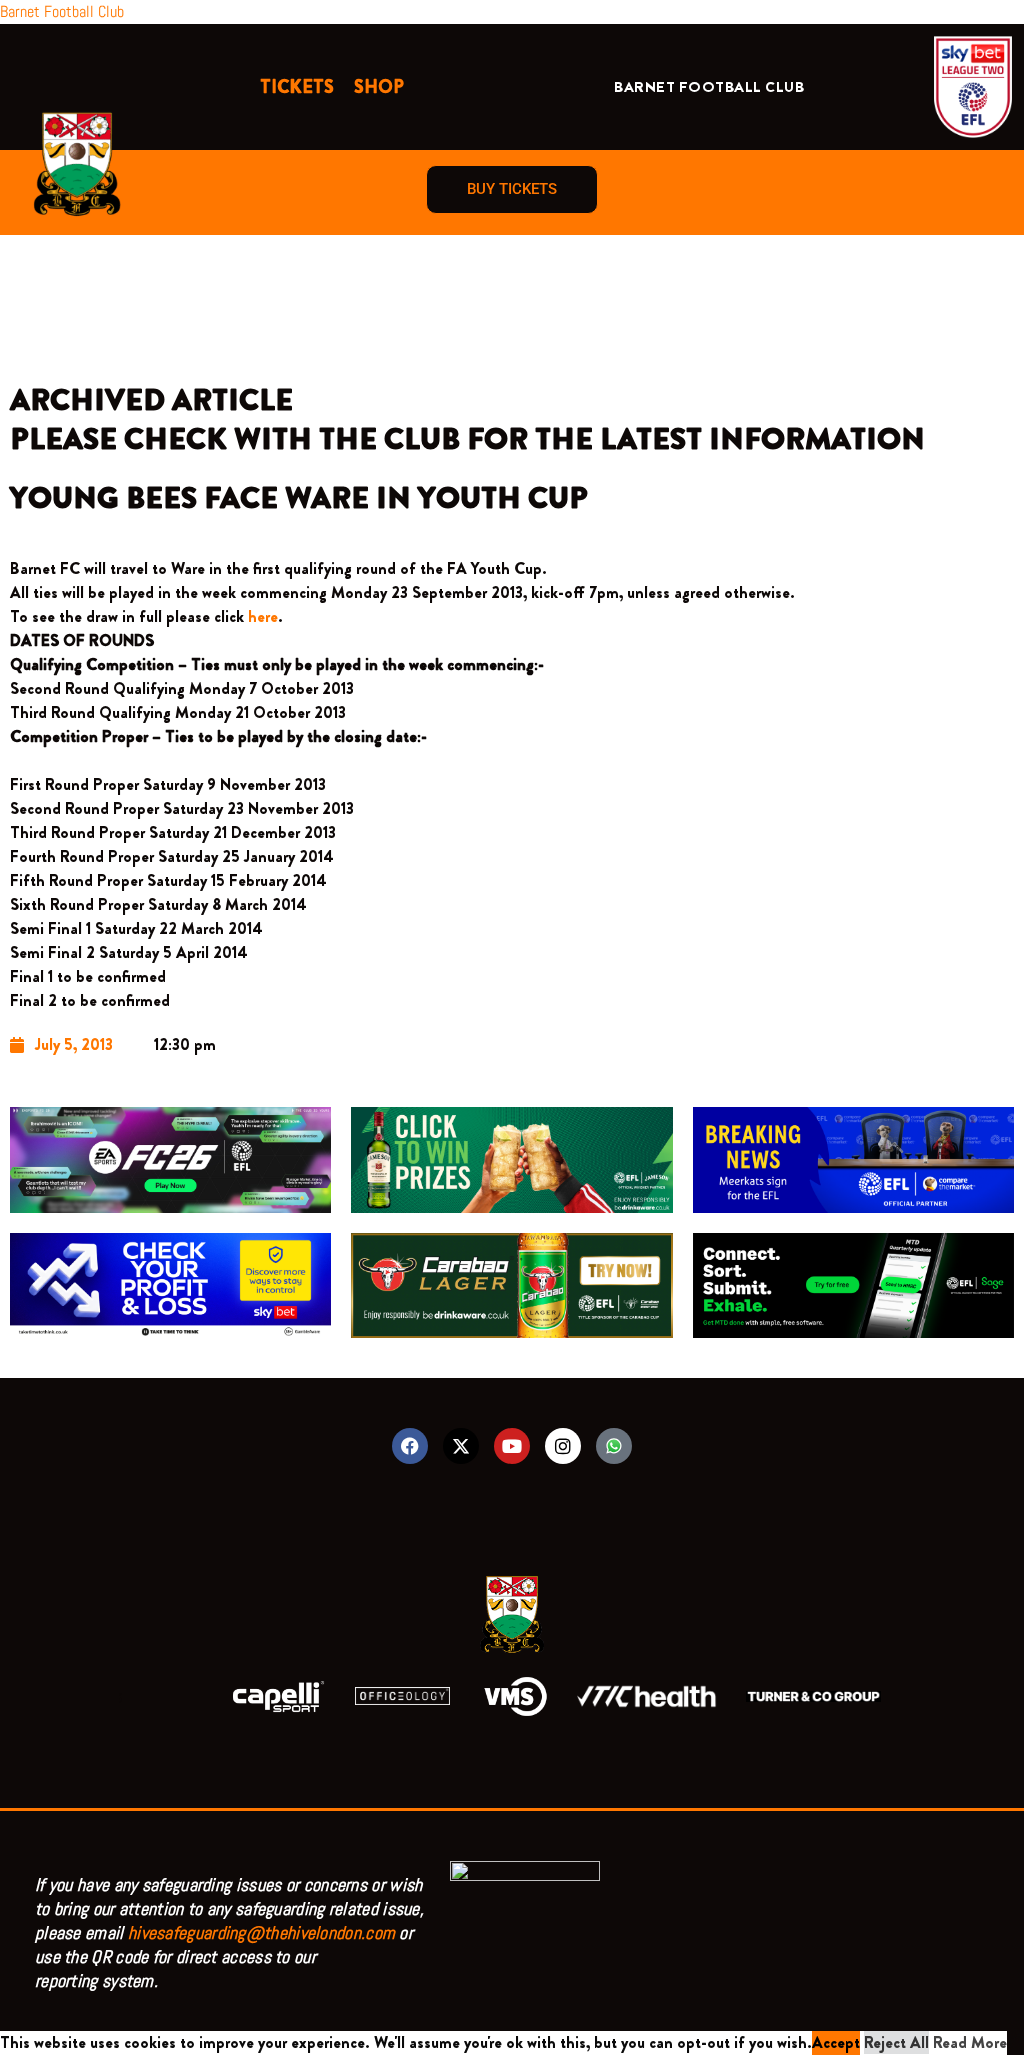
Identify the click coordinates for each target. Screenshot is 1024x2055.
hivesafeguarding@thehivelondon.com (261, 1932)
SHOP (379, 87)
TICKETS (297, 87)
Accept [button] (836, 2042)
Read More (970, 2042)
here (263, 616)
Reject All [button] (896, 2042)
